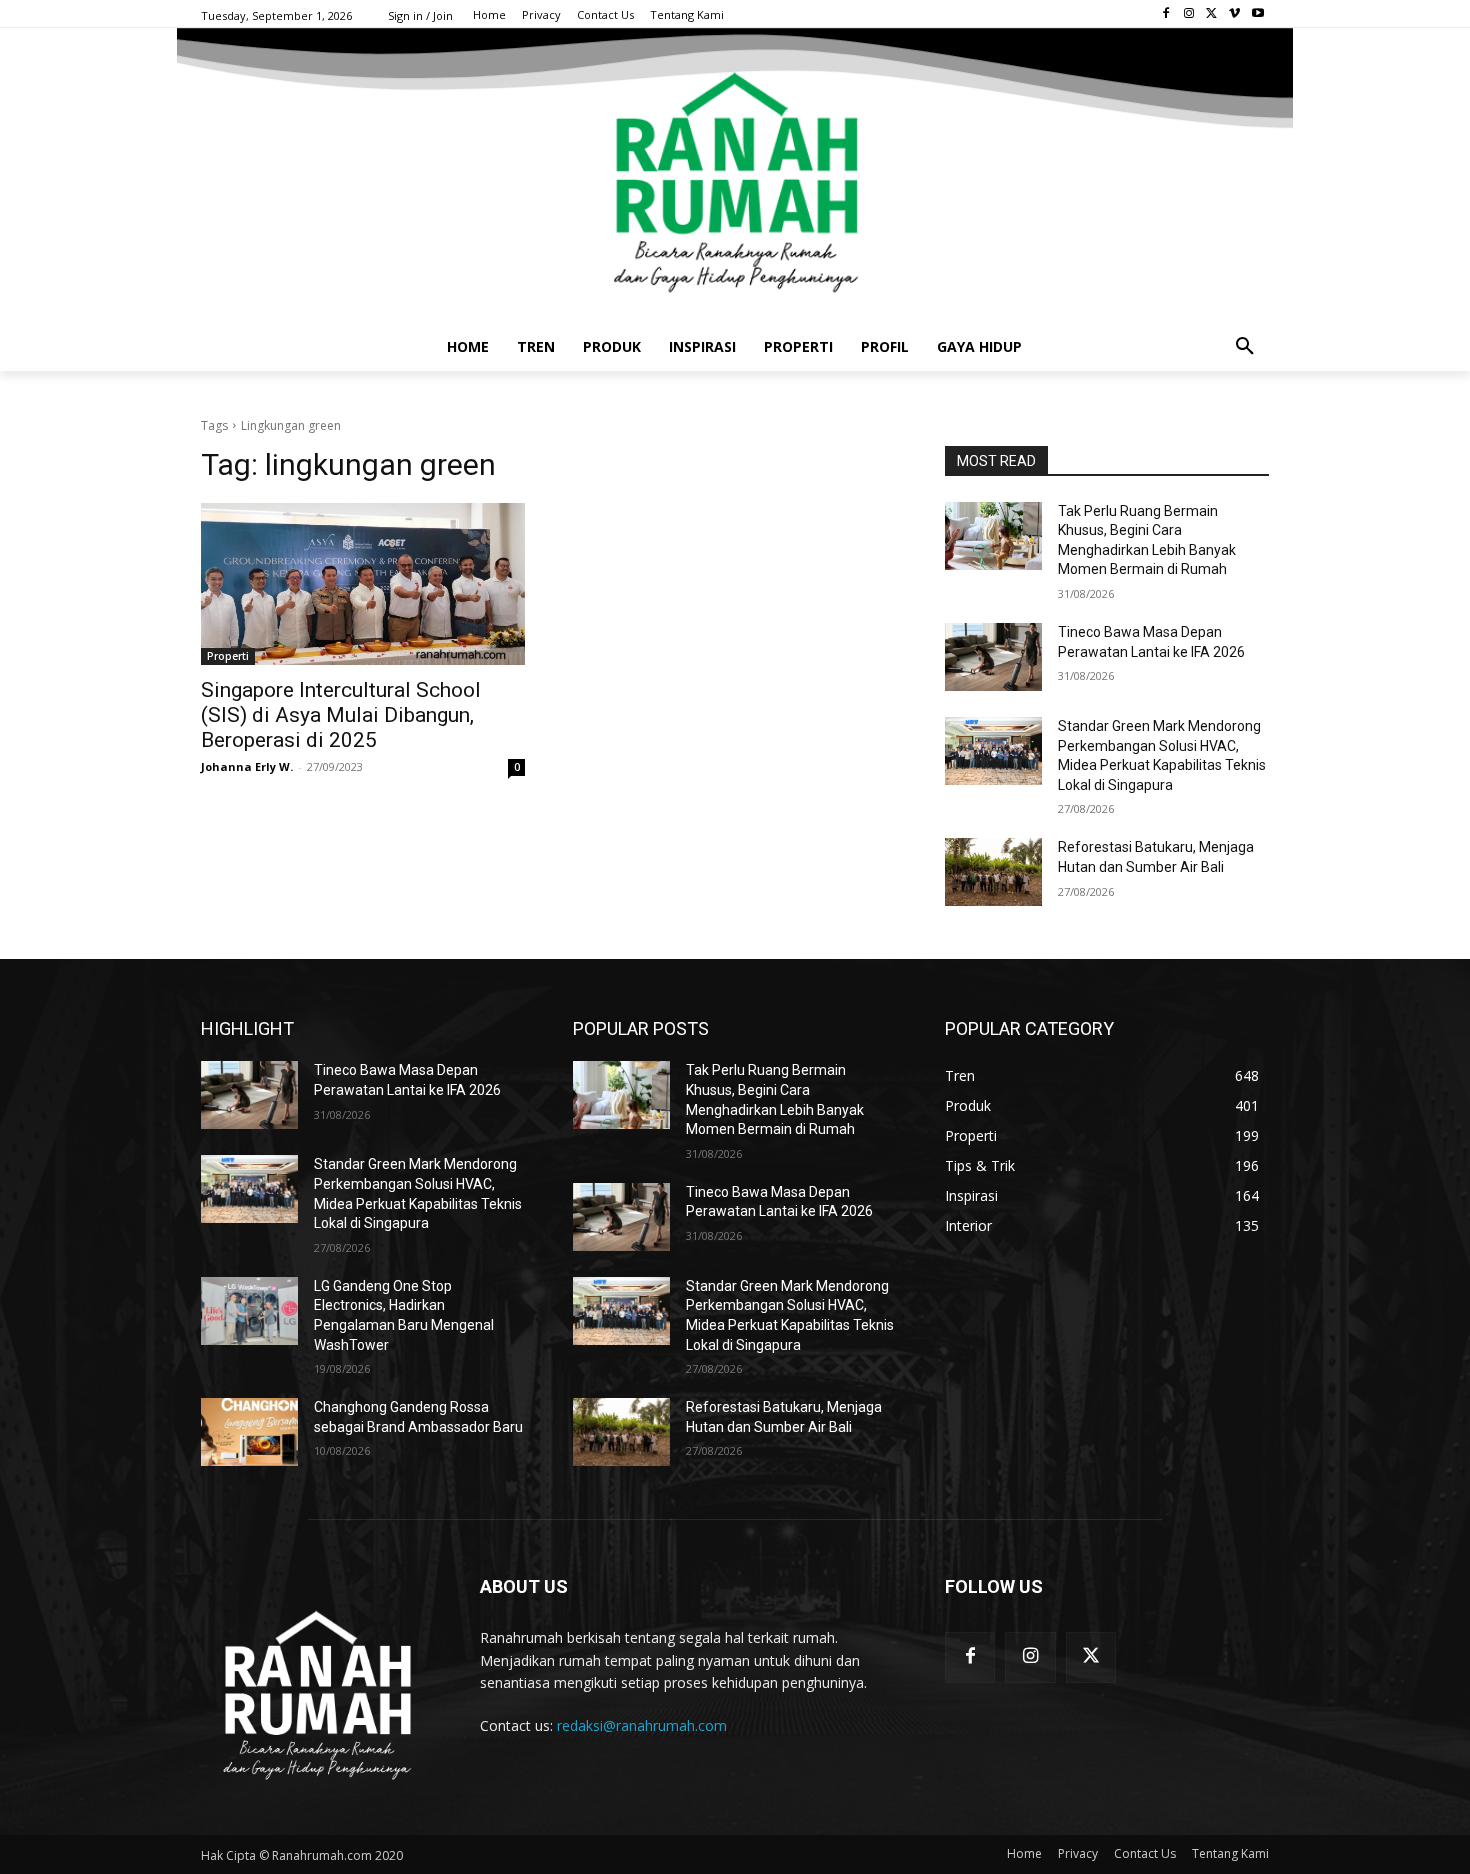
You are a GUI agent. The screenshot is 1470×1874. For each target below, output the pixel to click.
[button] (1245, 347)
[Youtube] (1257, 14)
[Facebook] (1166, 14)
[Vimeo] (1234, 14)
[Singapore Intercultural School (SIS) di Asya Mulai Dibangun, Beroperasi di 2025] (363, 584)
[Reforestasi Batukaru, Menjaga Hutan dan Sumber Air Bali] (993, 872)
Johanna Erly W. (247, 766)
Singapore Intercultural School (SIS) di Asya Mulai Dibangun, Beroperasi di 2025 (341, 715)
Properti (228, 656)
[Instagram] (1189, 14)
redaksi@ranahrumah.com (642, 1725)
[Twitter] (1212, 14)
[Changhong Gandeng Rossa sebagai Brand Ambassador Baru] (249, 1432)
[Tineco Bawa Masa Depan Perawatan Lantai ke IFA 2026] (993, 657)
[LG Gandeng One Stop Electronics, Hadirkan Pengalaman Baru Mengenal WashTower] (249, 1311)
